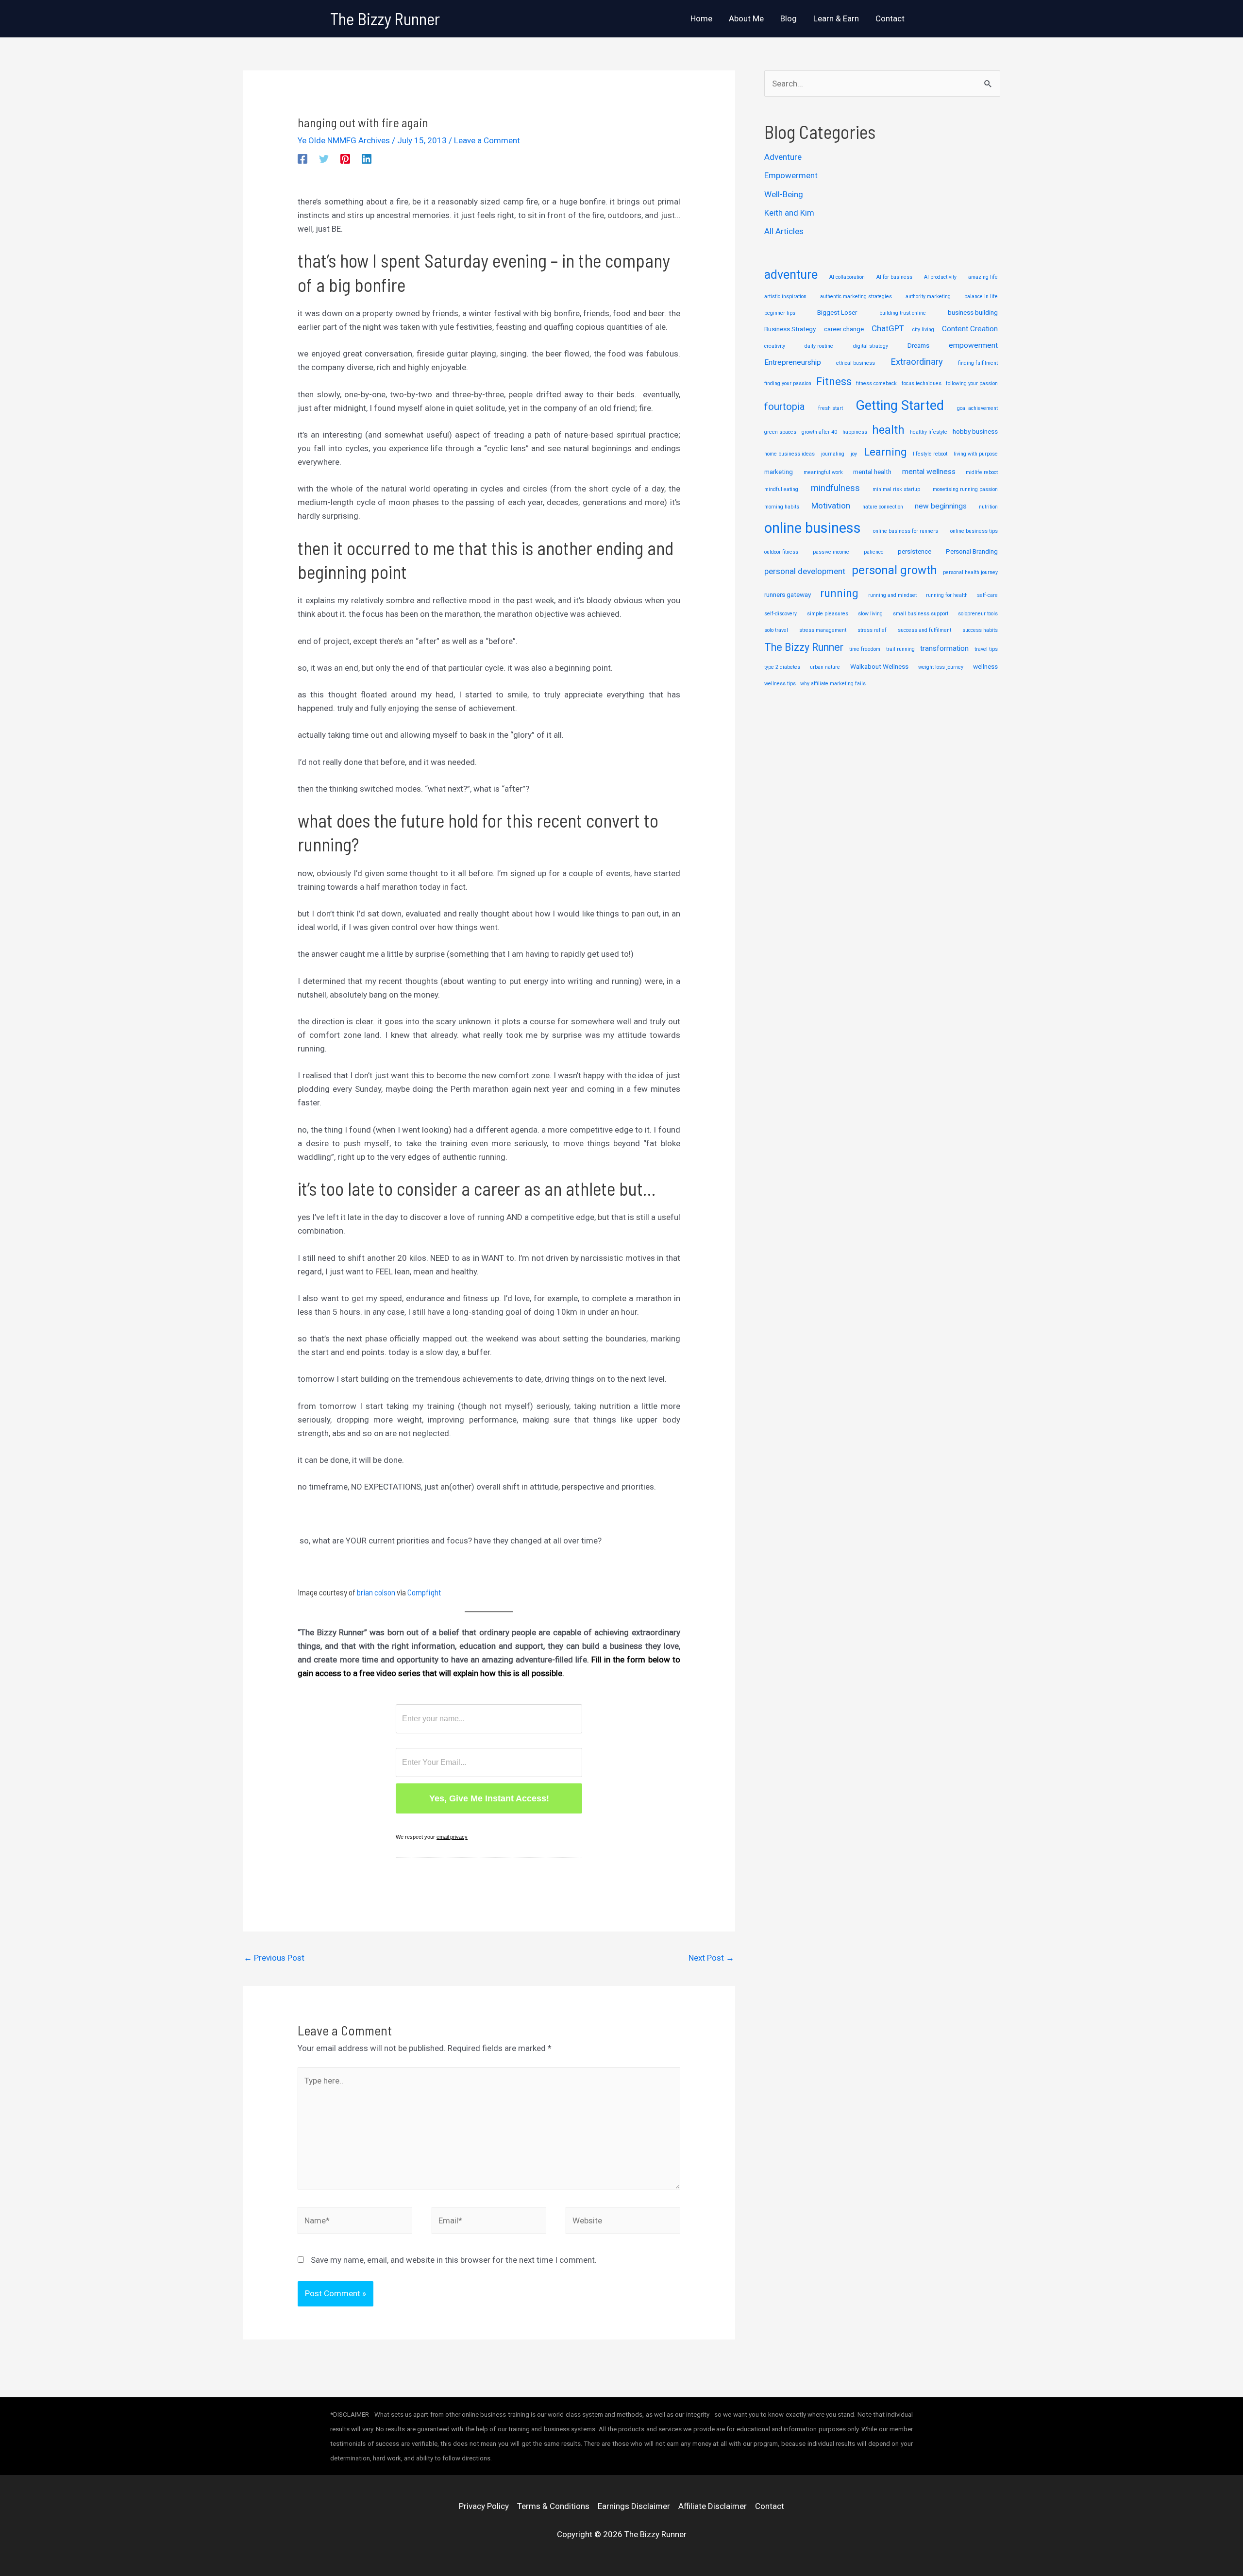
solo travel (776, 630)
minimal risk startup (896, 489)
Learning (885, 452)
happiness (855, 432)
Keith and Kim (789, 213)
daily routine (819, 346)
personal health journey (970, 572)
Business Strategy (790, 329)
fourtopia (785, 407)
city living (923, 330)
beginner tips (780, 313)
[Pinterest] (345, 159)
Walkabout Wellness (879, 666)
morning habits (782, 507)
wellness (985, 666)
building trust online (903, 313)
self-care (987, 595)
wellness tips (780, 684)
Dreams (918, 345)
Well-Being (784, 194)
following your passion (972, 383)
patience (874, 552)
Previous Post (274, 1958)
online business (813, 528)
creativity (775, 346)
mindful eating (781, 489)
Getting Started (900, 406)
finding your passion (788, 383)
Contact (770, 2506)
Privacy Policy (484, 2506)
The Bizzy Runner (385, 18)
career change (844, 329)
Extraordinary (917, 362)
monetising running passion (965, 489)
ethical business (856, 363)
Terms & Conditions (553, 2506)
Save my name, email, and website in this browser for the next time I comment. (454, 2260)
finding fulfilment (978, 363)
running (839, 593)
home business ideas (789, 454)
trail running (900, 649)
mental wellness (929, 472)
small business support (921, 614)
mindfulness (835, 488)
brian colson (376, 1592)
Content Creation (970, 329)
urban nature (825, 667)
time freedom (865, 649)
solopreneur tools (978, 614)
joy (854, 454)
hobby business (975, 431)
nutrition (988, 507)
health (888, 430)
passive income (831, 552)
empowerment (973, 345)
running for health (947, 595)
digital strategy (871, 346)
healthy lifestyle (929, 432)
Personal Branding (972, 551)
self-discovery (781, 614)
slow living (870, 614)
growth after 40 (819, 432)
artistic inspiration (785, 297)
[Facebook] (302, 159)
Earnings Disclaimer (634, 2506)
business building (973, 312)
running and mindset (892, 595)
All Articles (784, 231)
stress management (823, 630)
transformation (944, 648)
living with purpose (976, 454)
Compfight (424, 1592)
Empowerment (791, 175)
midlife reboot (982, 472)
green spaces (780, 432)
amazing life (983, 277)
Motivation (831, 506)
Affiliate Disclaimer (713, 2506)
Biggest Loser (837, 312)
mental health (872, 472)
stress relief (872, 630)
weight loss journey (941, 667)
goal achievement (977, 408)
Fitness (834, 381)
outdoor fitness (781, 552)
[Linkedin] (367, 159)
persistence (915, 551)
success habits (980, 630)
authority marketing (928, 297)
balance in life (981, 297)
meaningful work (823, 472)
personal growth (894, 570)
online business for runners (906, 531)
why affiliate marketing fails (833, 684)
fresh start (831, 408)
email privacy (452, 1837)
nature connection (883, 507)
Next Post (711, 1958)
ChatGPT (888, 328)
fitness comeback (876, 383)
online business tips (974, 531)
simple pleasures (828, 614)
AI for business (894, 277)
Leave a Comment (487, 140)
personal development (805, 571)
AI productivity (940, 277)
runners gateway (788, 594)
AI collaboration (847, 277)
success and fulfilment (924, 630)
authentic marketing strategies (856, 297)
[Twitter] (324, 159)
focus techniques (922, 383)
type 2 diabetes (782, 667)
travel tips (986, 649)
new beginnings (941, 506)
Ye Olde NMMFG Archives (344, 140)
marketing (779, 472)
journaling (833, 454)
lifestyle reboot (930, 454)
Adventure (783, 157)
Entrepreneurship (793, 362)
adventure (791, 275)
